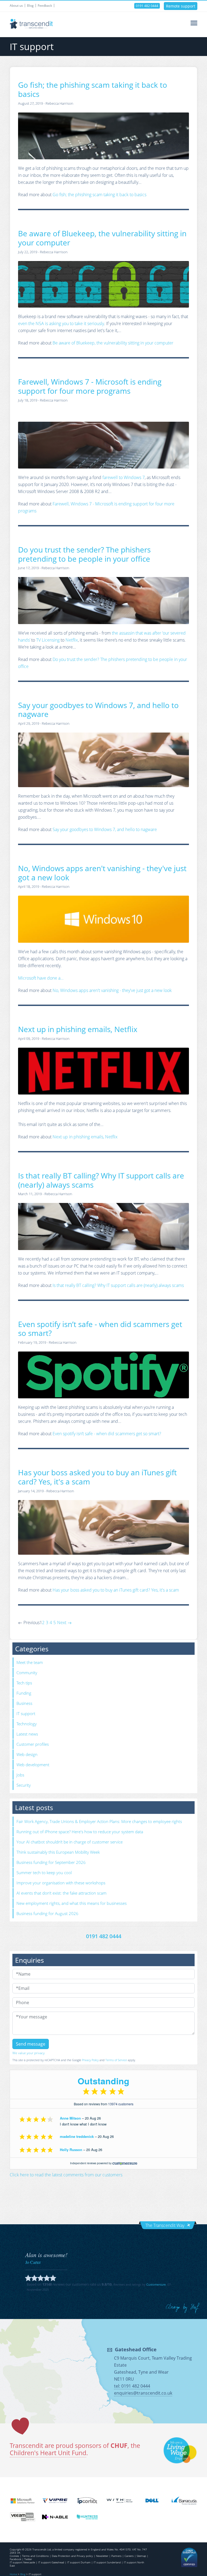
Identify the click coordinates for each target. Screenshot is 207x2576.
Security (24, 1785)
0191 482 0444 (147, 6)
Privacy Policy (90, 2060)
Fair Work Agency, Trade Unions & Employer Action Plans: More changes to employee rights (99, 1821)
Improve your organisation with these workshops (61, 1883)
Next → (64, 1623)
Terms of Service (116, 2060)
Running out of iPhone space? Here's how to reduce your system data (80, 1832)
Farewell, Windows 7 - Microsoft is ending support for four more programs (90, 386)
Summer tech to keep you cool (44, 1873)
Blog (30, 6)
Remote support (181, 6)
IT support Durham (79, 2562)
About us (16, 6)
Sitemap (141, 2556)
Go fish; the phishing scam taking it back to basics (93, 89)
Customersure (156, 2284)
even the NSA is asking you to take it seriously (61, 323)
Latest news (27, 1734)
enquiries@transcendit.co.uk (143, 2393)
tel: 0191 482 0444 (132, 2386)
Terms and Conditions (35, 2556)
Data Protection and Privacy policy (72, 2556)
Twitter (28, 2559)
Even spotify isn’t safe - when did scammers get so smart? (100, 1329)
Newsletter (102, 2556)
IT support (26, 1713)
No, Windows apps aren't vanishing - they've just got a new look (102, 873)
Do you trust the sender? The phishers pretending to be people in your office (84, 554)
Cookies (14, 2556)
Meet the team (30, 1662)
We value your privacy (29, 2053)
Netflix (72, 640)
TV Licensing (48, 640)
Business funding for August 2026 (47, 1913)
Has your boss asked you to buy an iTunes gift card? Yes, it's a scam (97, 1477)
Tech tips (24, 1683)
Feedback (45, 6)
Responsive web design (183, 2308)
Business (24, 1703)
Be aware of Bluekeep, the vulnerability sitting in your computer (102, 238)
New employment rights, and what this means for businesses (72, 1903)
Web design (27, 1754)
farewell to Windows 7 (124, 477)
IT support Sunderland (107, 2562)
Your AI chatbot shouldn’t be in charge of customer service (70, 1842)
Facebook (15, 2559)
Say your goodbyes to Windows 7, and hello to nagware (98, 710)
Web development (33, 1765)
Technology (27, 1724)
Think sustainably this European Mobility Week (58, 1852)
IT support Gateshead (51, 2562)
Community (27, 1673)
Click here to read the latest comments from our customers (66, 2175)
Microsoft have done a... (41, 978)
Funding (24, 1693)
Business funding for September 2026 (51, 1862)
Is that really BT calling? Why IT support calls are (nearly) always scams (101, 1180)
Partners (116, 2556)
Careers (129, 2556)
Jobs (20, 1775)
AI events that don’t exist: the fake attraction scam (61, 1893)
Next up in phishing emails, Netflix (78, 1029)
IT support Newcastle (22, 2562)
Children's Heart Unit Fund (48, 2453)
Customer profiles (33, 1744)
